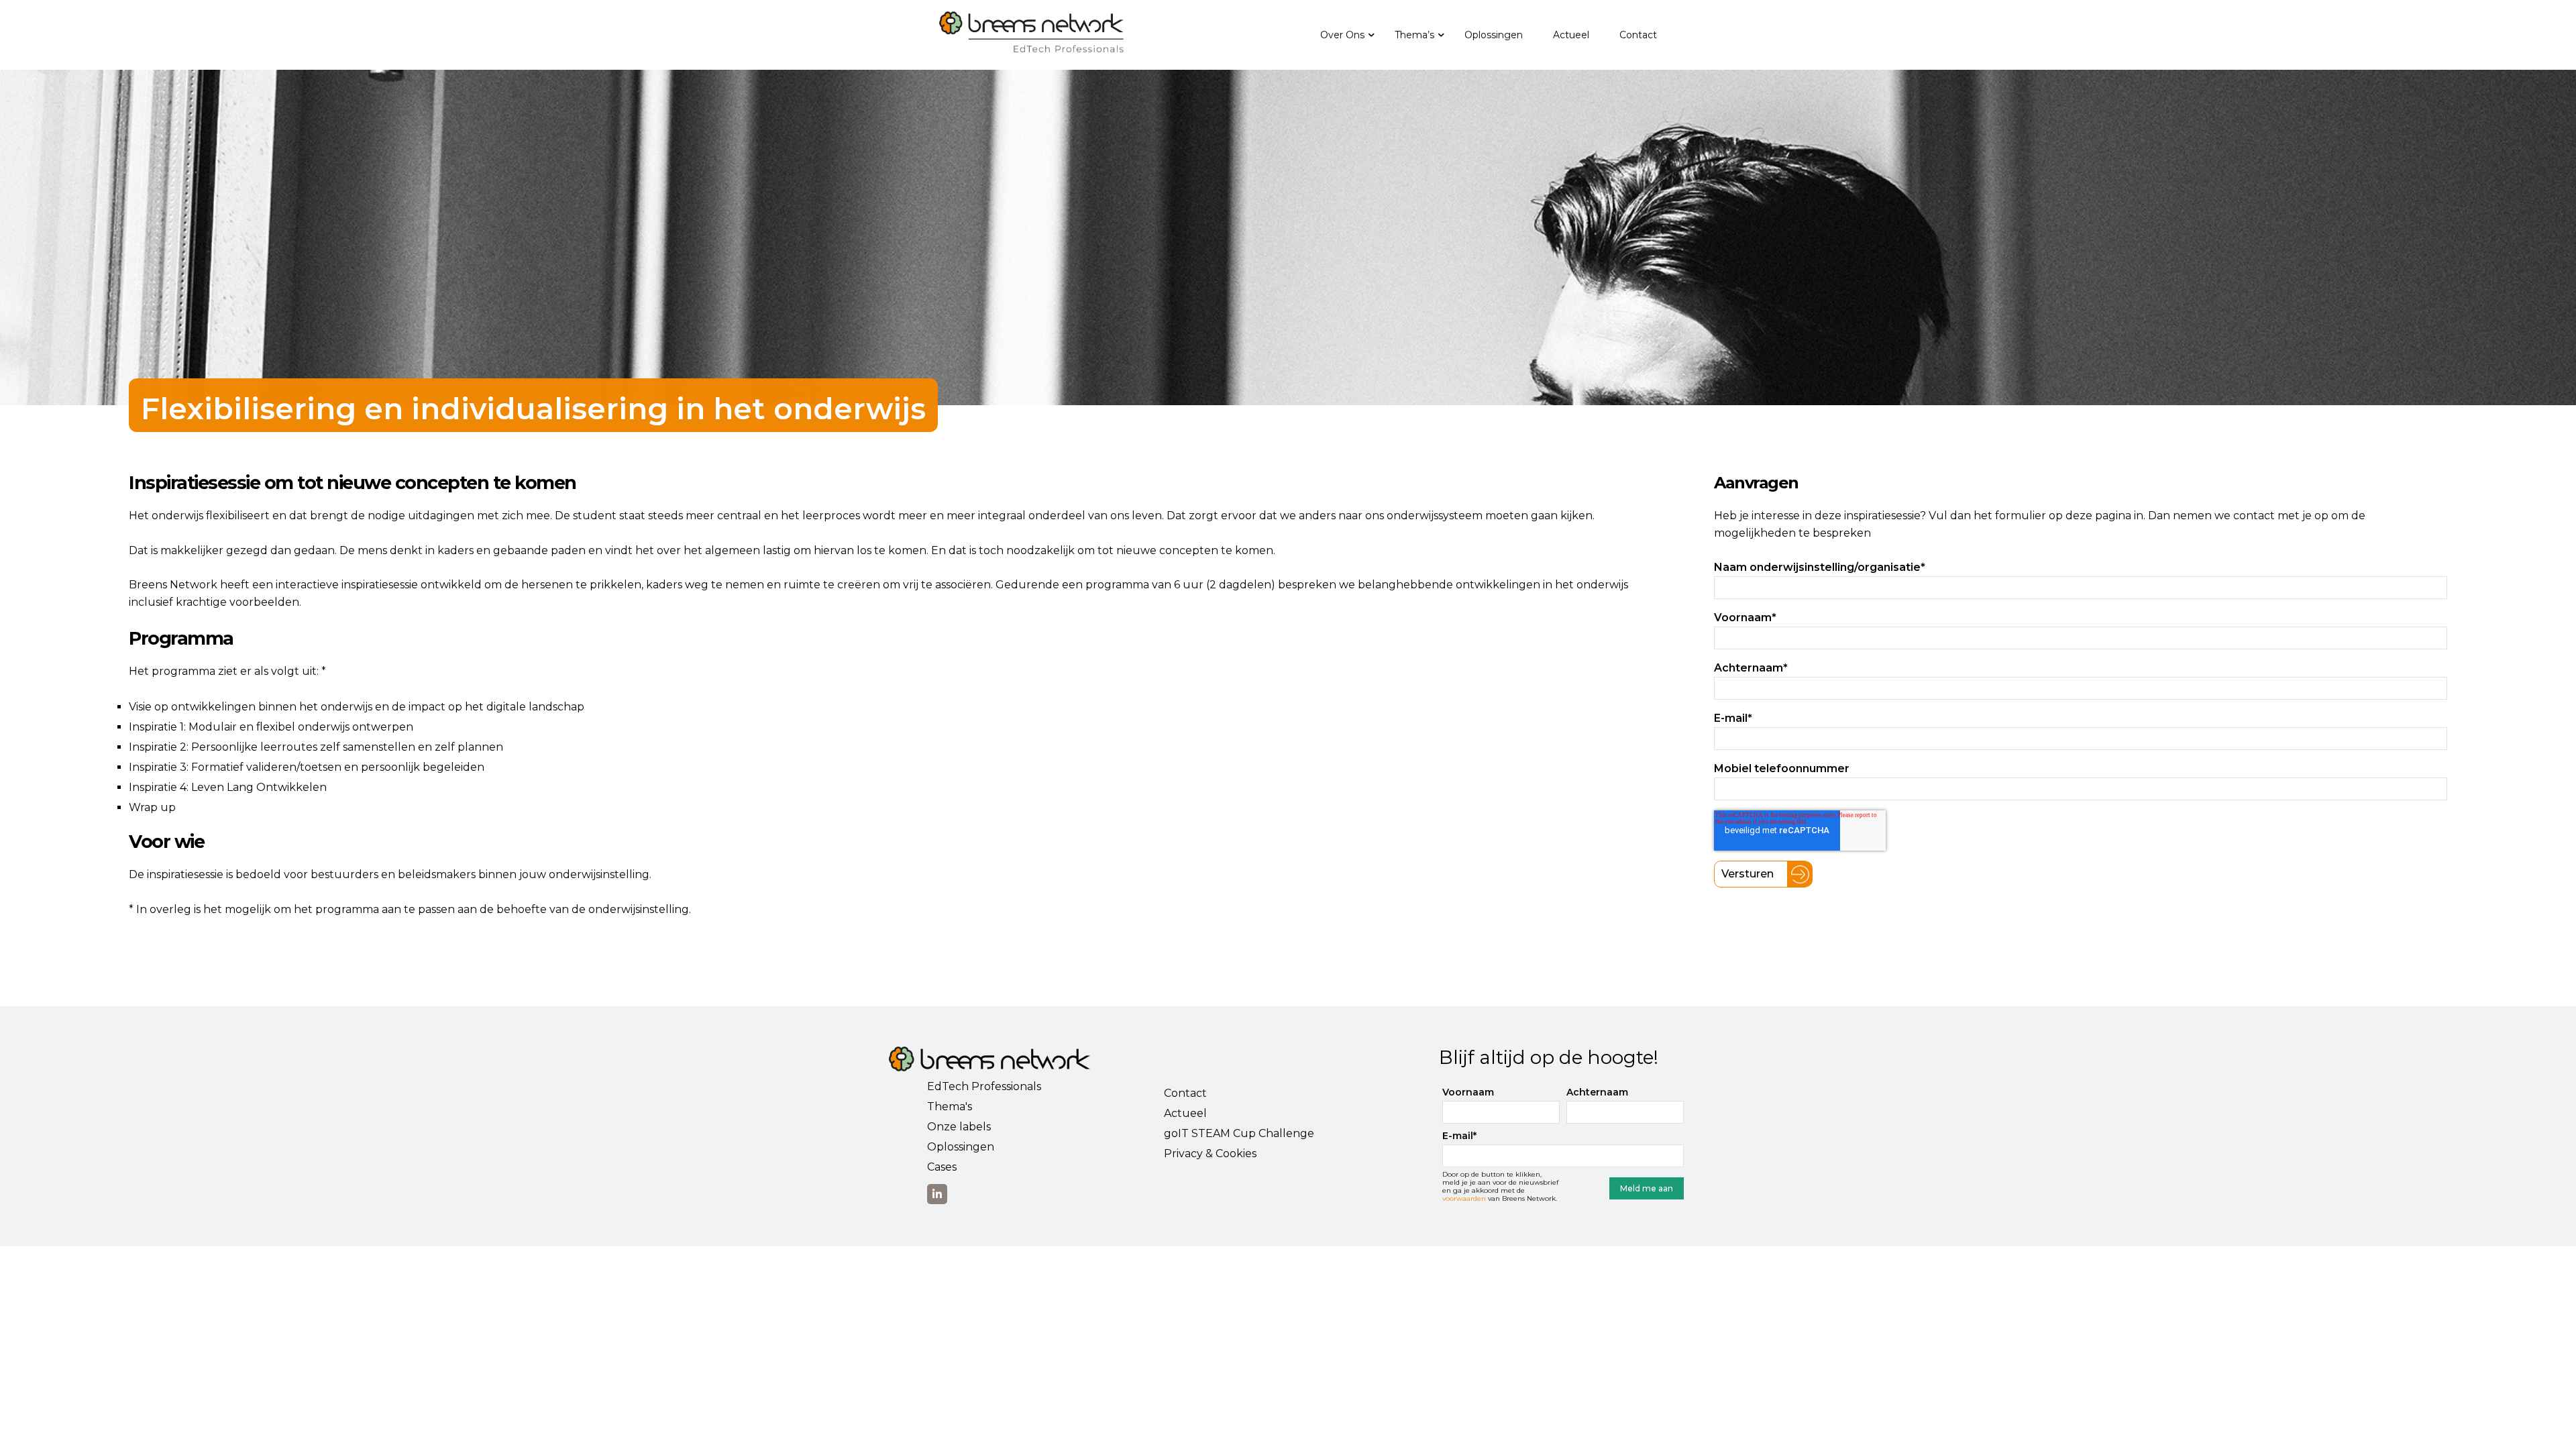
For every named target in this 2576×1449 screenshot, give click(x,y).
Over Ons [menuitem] (1342, 35)
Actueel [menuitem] (1571, 35)
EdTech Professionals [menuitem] (984, 1086)
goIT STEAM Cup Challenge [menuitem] (1239, 1133)
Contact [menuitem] (1638, 35)
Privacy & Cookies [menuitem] (1210, 1153)
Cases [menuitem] (942, 1167)
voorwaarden (1464, 1198)
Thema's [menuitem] (950, 1107)
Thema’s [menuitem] (1414, 35)
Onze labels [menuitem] (959, 1127)
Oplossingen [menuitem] (1494, 35)
